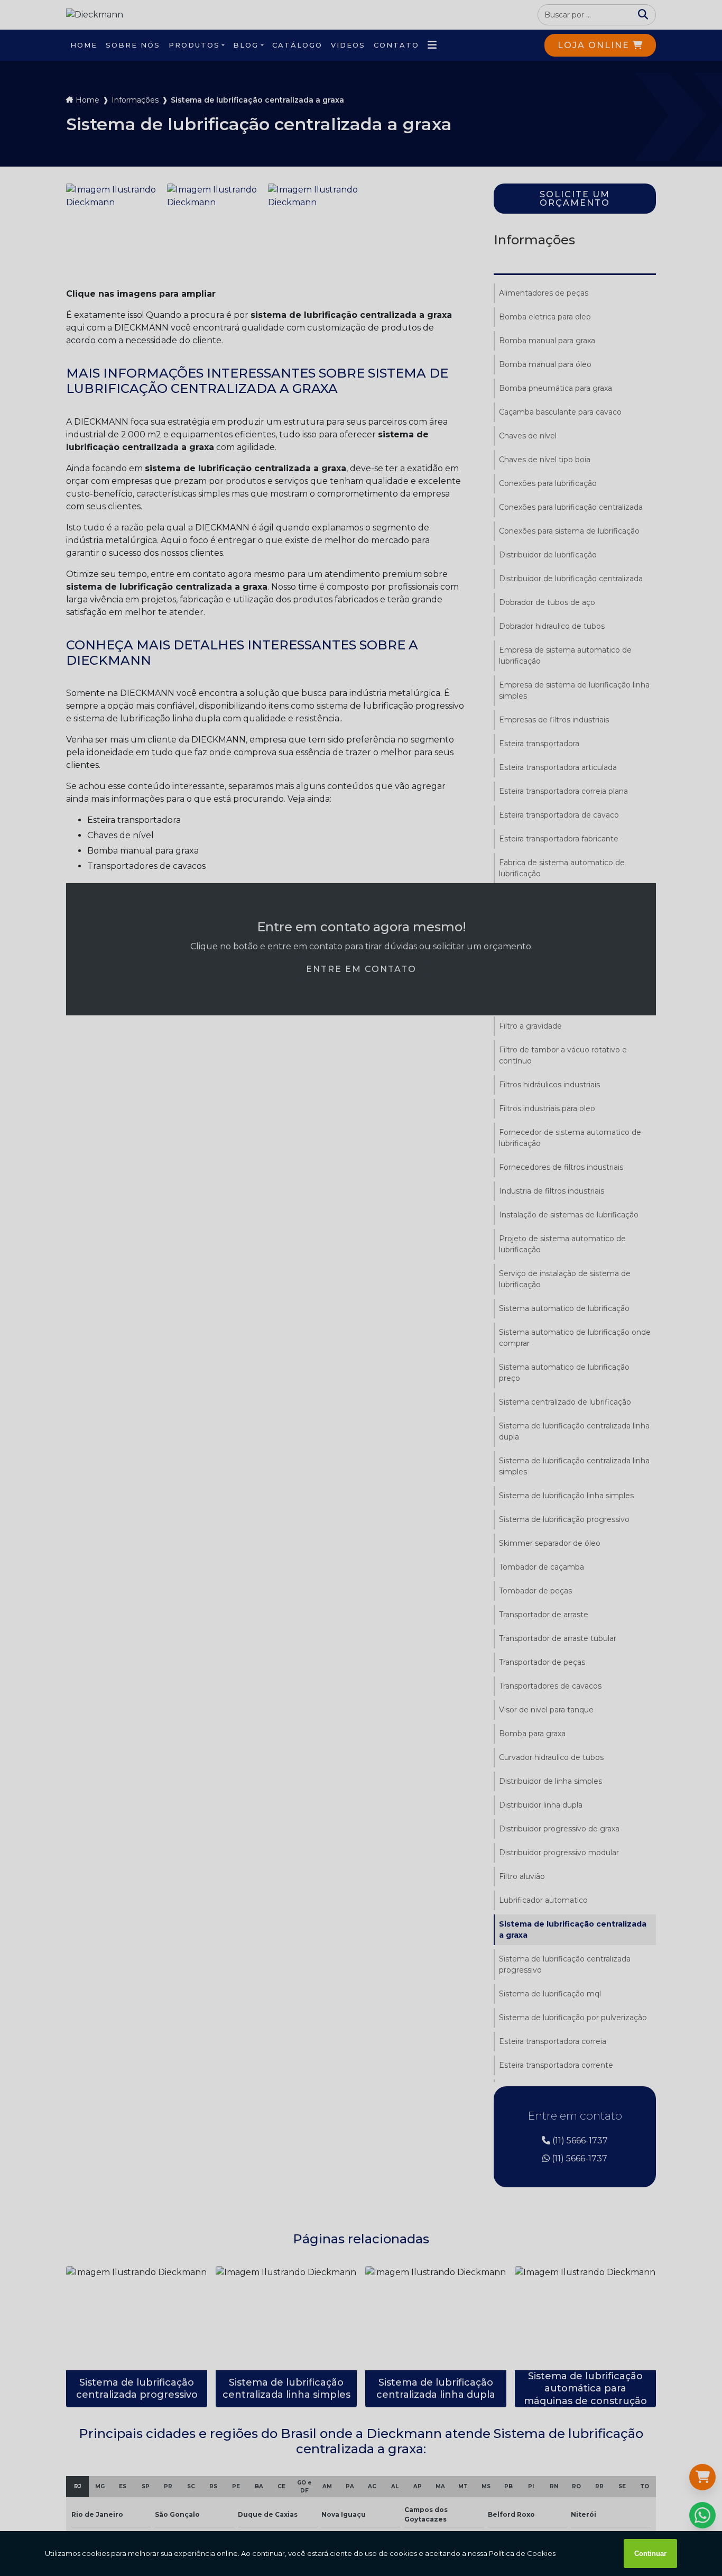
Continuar (650, 2554)
